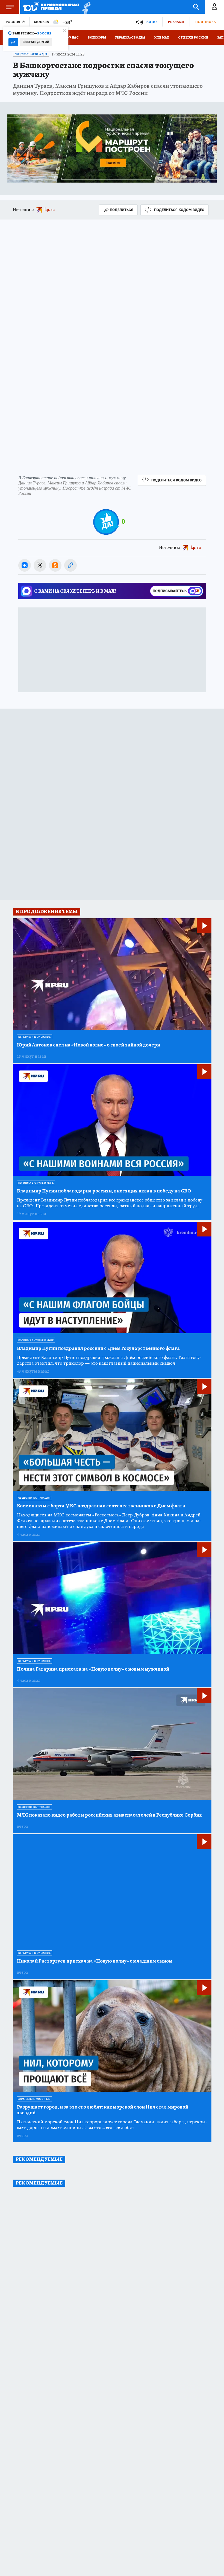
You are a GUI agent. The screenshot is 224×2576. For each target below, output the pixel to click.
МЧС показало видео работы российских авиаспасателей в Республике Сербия (109, 1815)
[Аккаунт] (214, 7)
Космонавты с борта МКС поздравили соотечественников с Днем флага (101, 1506)
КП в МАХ (162, 37)
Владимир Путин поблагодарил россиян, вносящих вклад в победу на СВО (104, 1191)
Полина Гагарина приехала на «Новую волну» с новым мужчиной (93, 1669)
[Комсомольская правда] (51, 7)
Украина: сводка (130, 37)
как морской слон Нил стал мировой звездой (103, 2110)
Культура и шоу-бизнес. (35, 1037)
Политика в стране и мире (36, 1183)
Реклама (176, 22)
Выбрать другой (36, 42)
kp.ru (50, 210)
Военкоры (97, 37)
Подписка (205, 22)
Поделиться (122, 210)
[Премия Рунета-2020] (85, 7)
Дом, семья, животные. (34, 2099)
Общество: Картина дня (31, 54)
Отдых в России (193, 37)
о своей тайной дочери (89, 1045)
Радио (151, 22)
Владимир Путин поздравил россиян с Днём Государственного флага (98, 1348)
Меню (10, 7)
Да (13, 42)
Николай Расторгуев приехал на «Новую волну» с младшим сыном (95, 1961)
